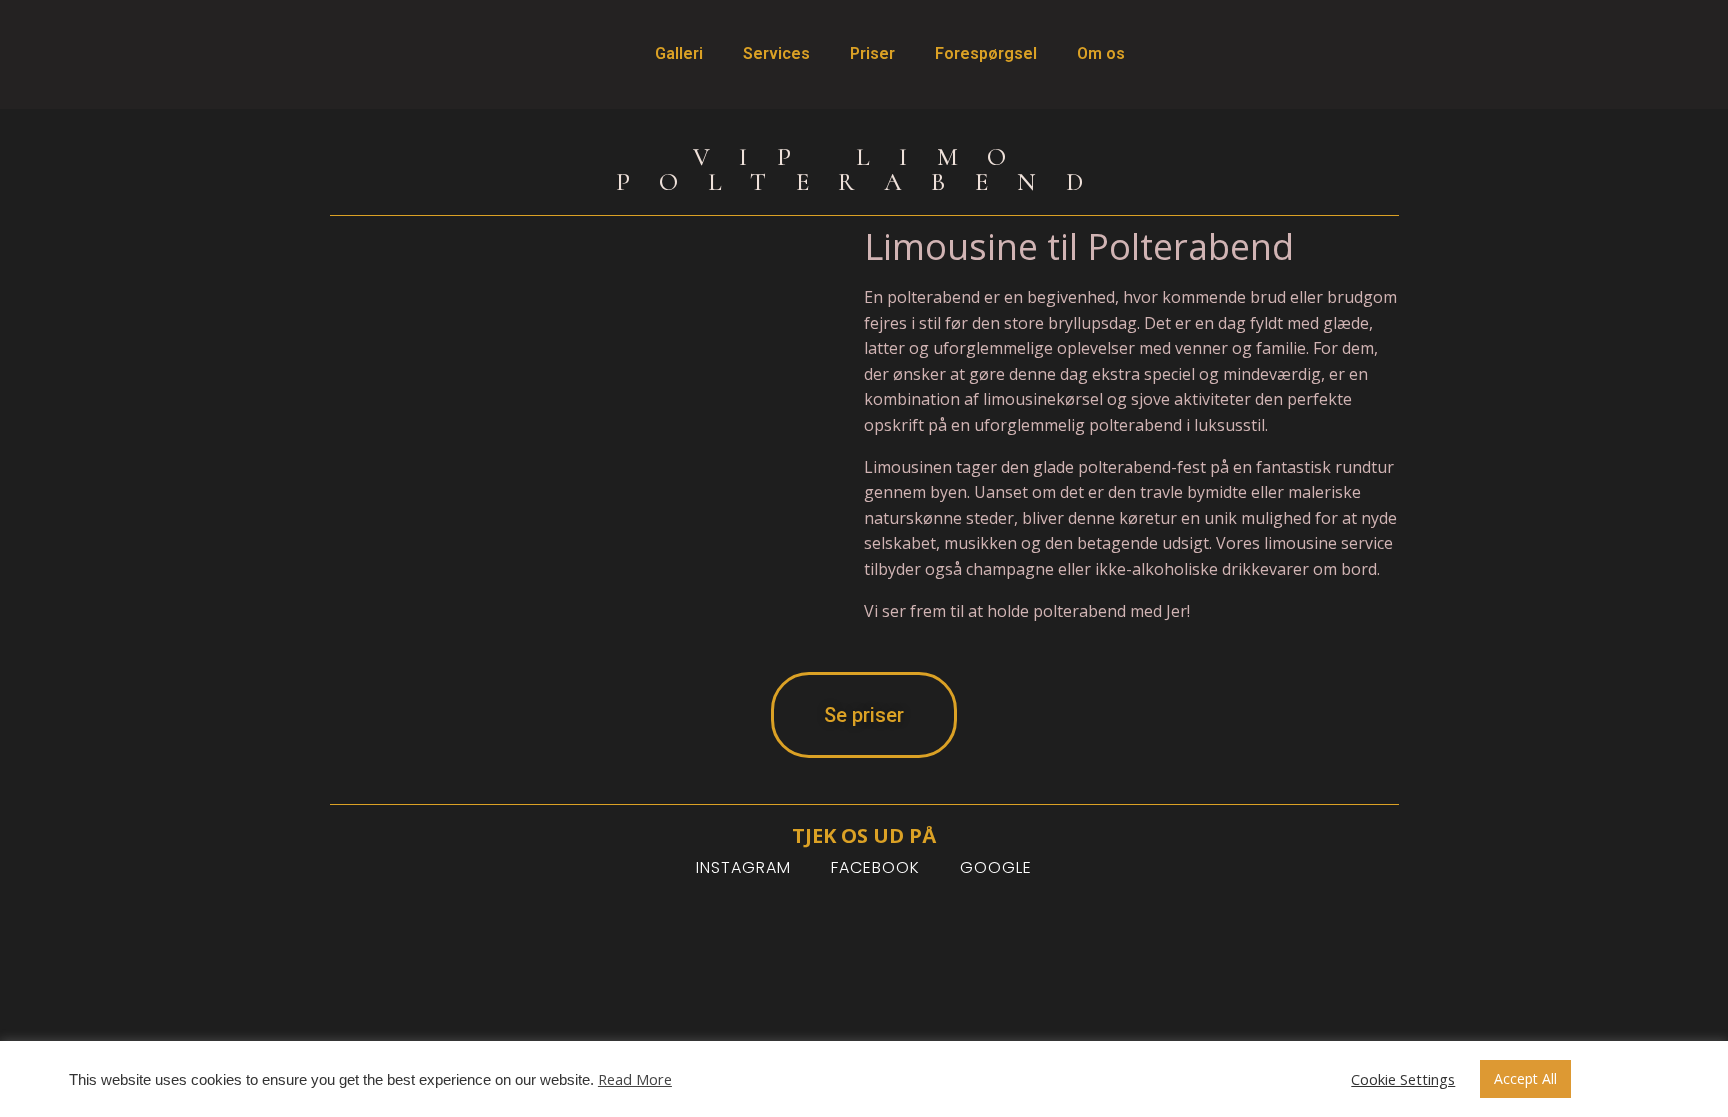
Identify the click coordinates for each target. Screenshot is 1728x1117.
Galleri (679, 53)
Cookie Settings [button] (1403, 1079)
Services (776, 53)
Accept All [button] (1525, 1078)
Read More (635, 1079)
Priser (872, 53)
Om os (1101, 53)
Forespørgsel (986, 53)
